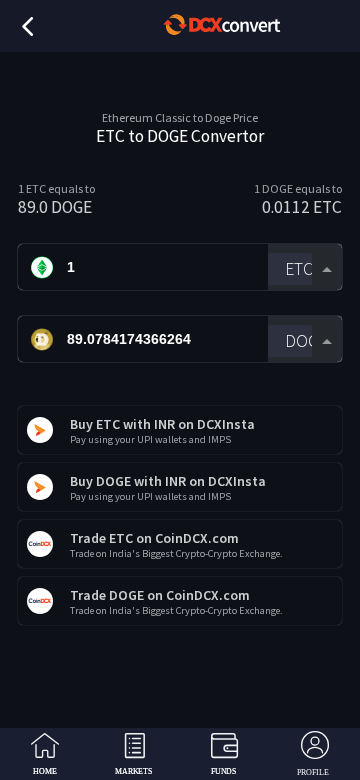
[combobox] (305, 267)
